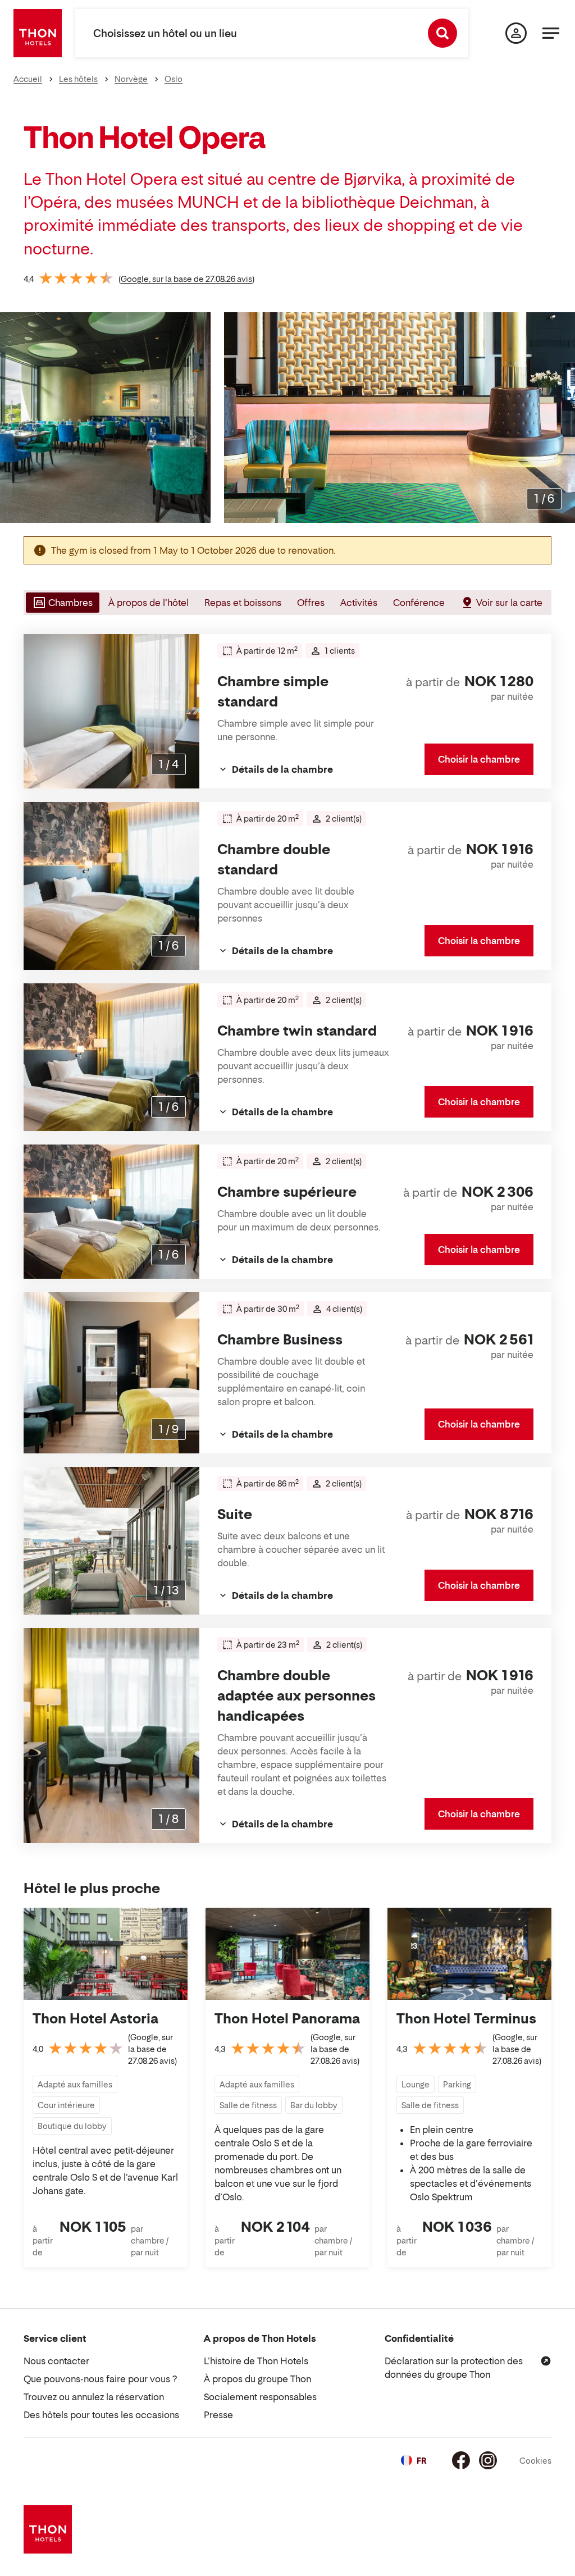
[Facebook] (461, 2460)
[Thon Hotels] (38, 33)
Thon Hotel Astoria (95, 2019)
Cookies (535, 2461)
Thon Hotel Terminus (466, 2019)
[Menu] (551, 33)
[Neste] (562, 417)
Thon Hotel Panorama (287, 2019)
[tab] (61, 603)
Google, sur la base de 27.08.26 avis (186, 279)
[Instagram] (488, 2460)
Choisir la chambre (479, 759)
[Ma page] (516, 33)
